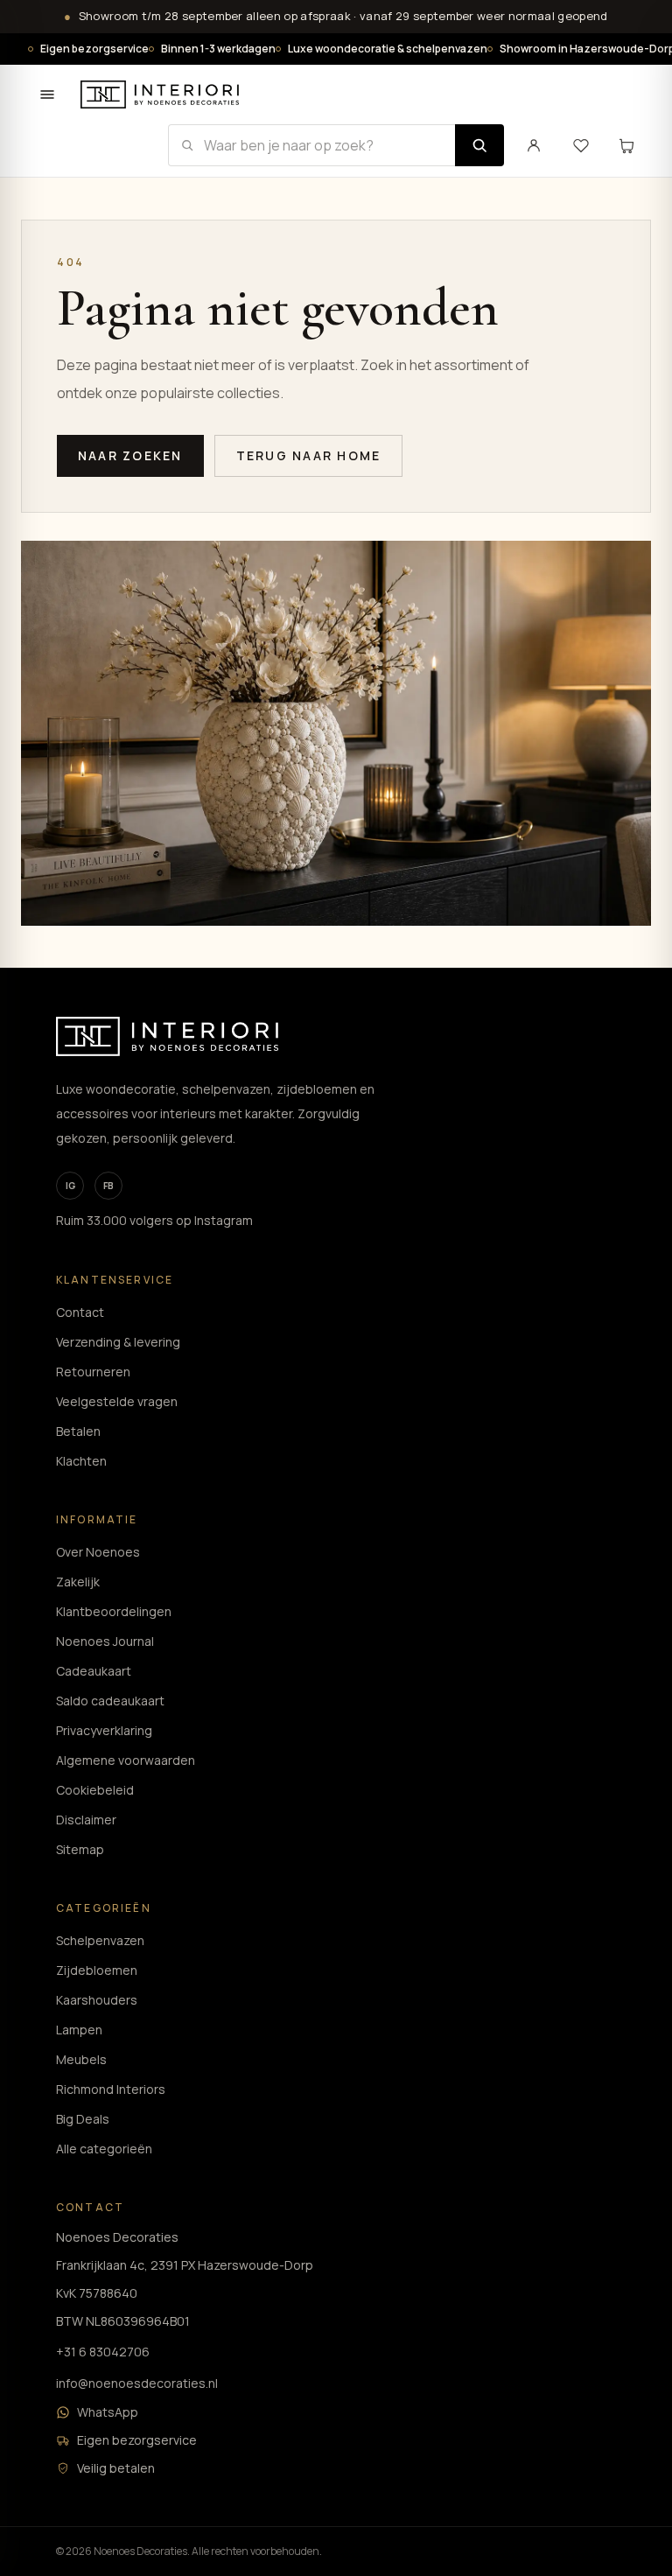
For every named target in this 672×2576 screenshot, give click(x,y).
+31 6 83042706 (103, 2352)
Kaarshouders (97, 2000)
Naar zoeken (130, 455)
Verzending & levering (118, 1342)
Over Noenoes (98, 1552)
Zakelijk (78, 1582)
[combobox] (311, 145)
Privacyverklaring (104, 1730)
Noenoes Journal (105, 1641)
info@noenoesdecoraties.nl (137, 2383)
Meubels (81, 2059)
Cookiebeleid (95, 1790)
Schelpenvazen (100, 1940)
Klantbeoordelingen (114, 1611)
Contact (80, 1312)
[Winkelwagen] (626, 145)
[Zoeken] (479, 145)
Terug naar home (309, 455)
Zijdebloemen (97, 1970)
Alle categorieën (104, 2149)
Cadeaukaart (94, 1671)
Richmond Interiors (111, 2089)
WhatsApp (108, 2412)
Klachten (81, 1461)
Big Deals (83, 2119)
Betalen (78, 1431)
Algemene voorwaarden (126, 1760)
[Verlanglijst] (581, 145)
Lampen (79, 2030)
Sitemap (80, 1849)
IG (70, 1186)
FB (108, 1186)
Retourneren (93, 1372)
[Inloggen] (534, 145)
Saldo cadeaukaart (110, 1701)
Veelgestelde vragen (117, 1401)
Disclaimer (86, 1820)
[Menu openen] (47, 94)
